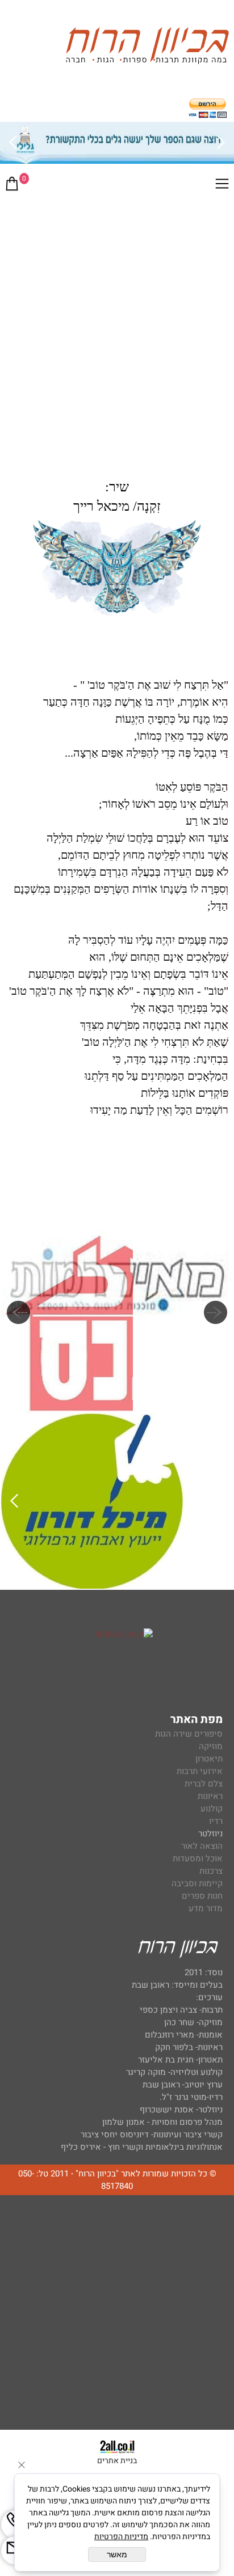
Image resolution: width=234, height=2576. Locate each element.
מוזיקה (211, 1746)
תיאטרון (209, 1759)
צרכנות (211, 1871)
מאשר (117, 2554)
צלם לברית (204, 1784)
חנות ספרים (202, 1896)
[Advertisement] (117, 322)
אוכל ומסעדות (198, 1858)
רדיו (216, 1821)
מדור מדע (206, 1908)
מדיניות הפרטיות (121, 2537)
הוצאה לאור (202, 1846)
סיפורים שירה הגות (189, 1734)
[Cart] (12, 186)
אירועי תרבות (200, 1771)
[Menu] (222, 186)
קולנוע (210, 1809)
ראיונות (210, 1796)
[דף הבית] (147, 47)
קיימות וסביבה (197, 1883)
